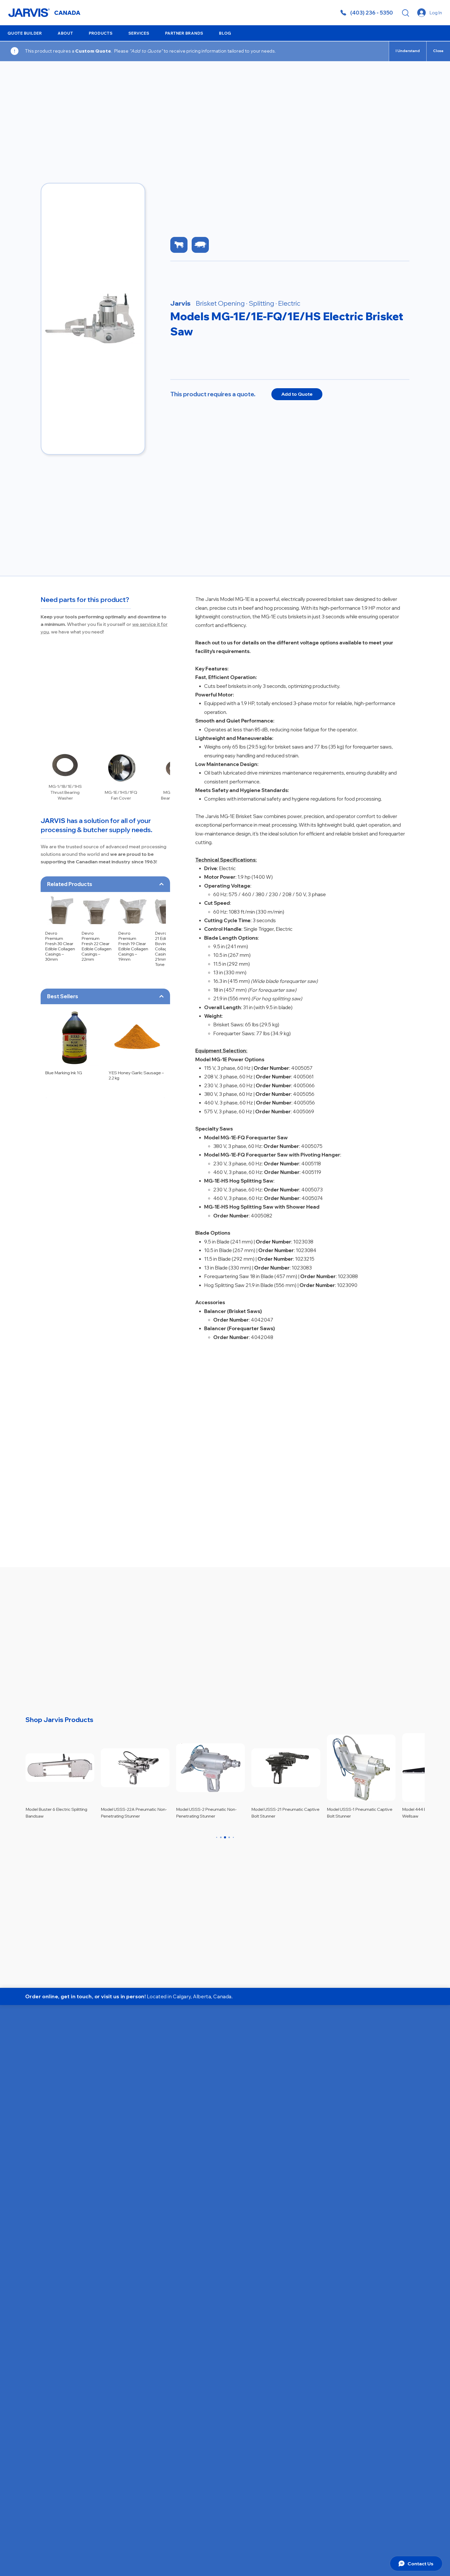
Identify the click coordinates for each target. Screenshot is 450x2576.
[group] (105, 932)
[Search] (405, 13)
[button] (65, 33)
